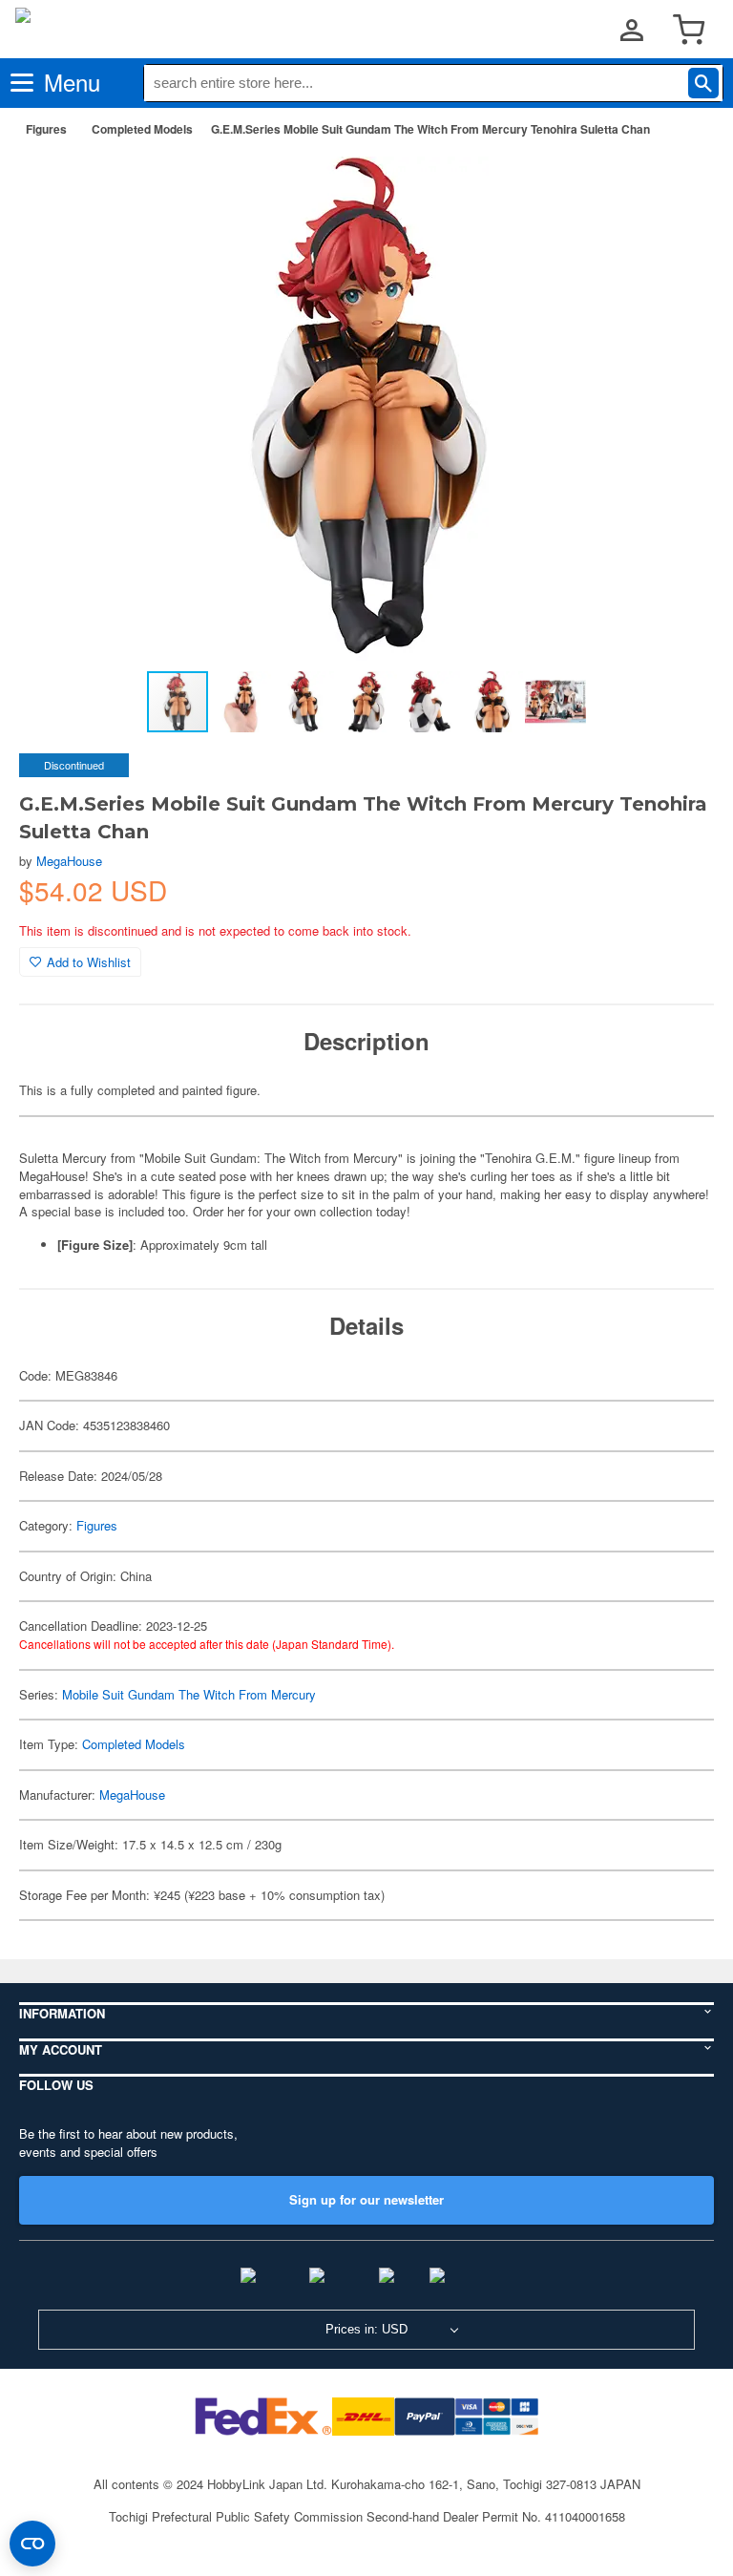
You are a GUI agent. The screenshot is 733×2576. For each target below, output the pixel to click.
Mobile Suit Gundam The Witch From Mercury (189, 1694)
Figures (46, 129)
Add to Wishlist (89, 962)
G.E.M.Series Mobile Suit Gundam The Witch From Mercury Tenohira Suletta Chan (430, 129)
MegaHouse (69, 861)
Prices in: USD (366, 2329)
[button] (680, 182)
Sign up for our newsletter (366, 2199)
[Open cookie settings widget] (32, 2544)
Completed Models (142, 129)
